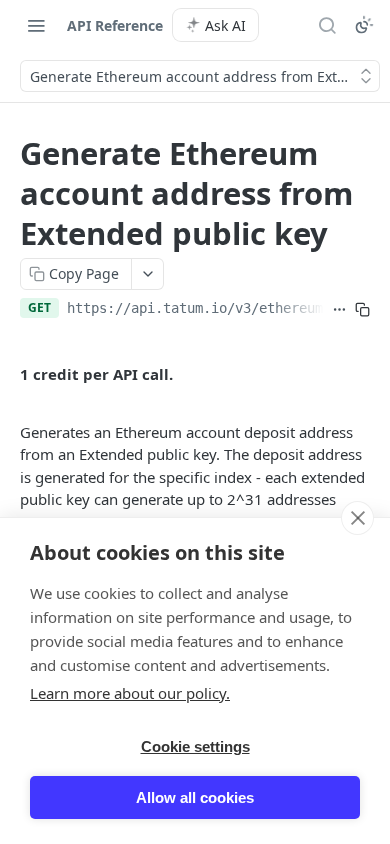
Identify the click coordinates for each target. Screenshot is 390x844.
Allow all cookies (195, 797)
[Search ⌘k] (327, 25)
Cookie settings (195, 746)
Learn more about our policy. (130, 693)
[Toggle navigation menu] (36, 25)
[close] (357, 518)
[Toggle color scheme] (364, 25)
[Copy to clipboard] (362, 310)
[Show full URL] (339, 310)
